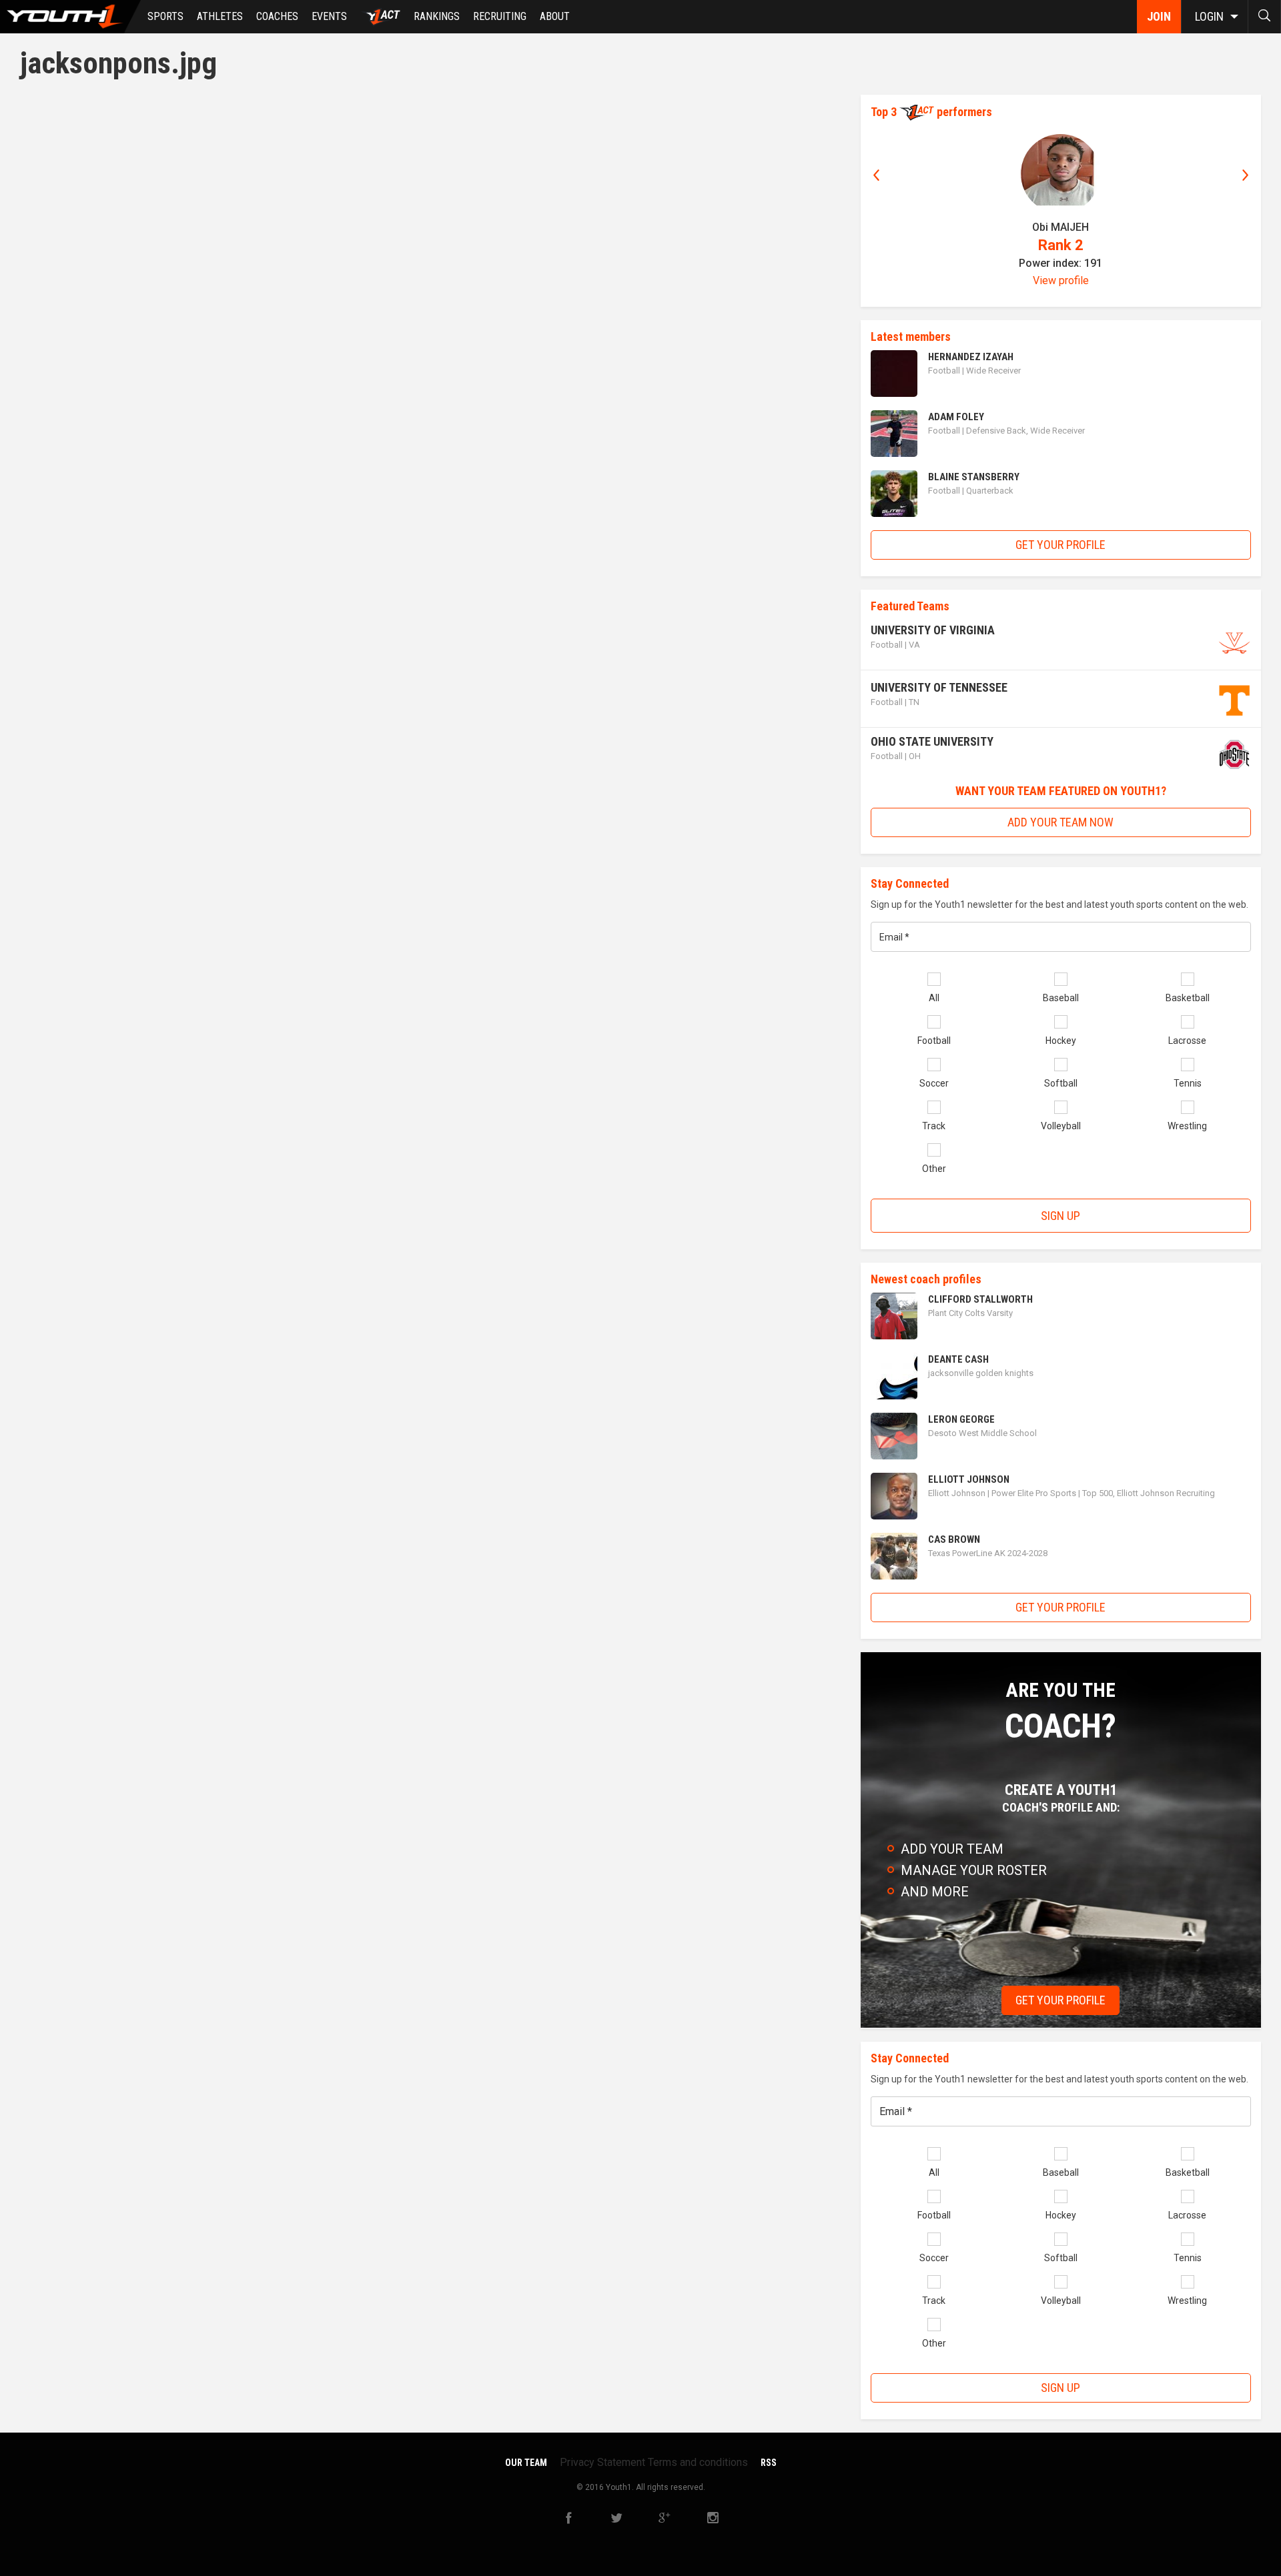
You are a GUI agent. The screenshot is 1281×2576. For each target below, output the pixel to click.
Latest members (911, 337)
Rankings (437, 16)
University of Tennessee (939, 687)
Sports (165, 16)
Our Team (526, 2463)
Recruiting (500, 16)
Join (1159, 16)
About (555, 16)
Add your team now (1060, 822)
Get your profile (1060, 545)
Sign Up (1060, 1216)
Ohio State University (932, 741)
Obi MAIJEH (1060, 227)
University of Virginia (933, 630)
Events (329, 16)
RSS (769, 2463)
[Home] (70, 17)
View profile (1061, 280)
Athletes (220, 16)
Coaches (277, 16)
